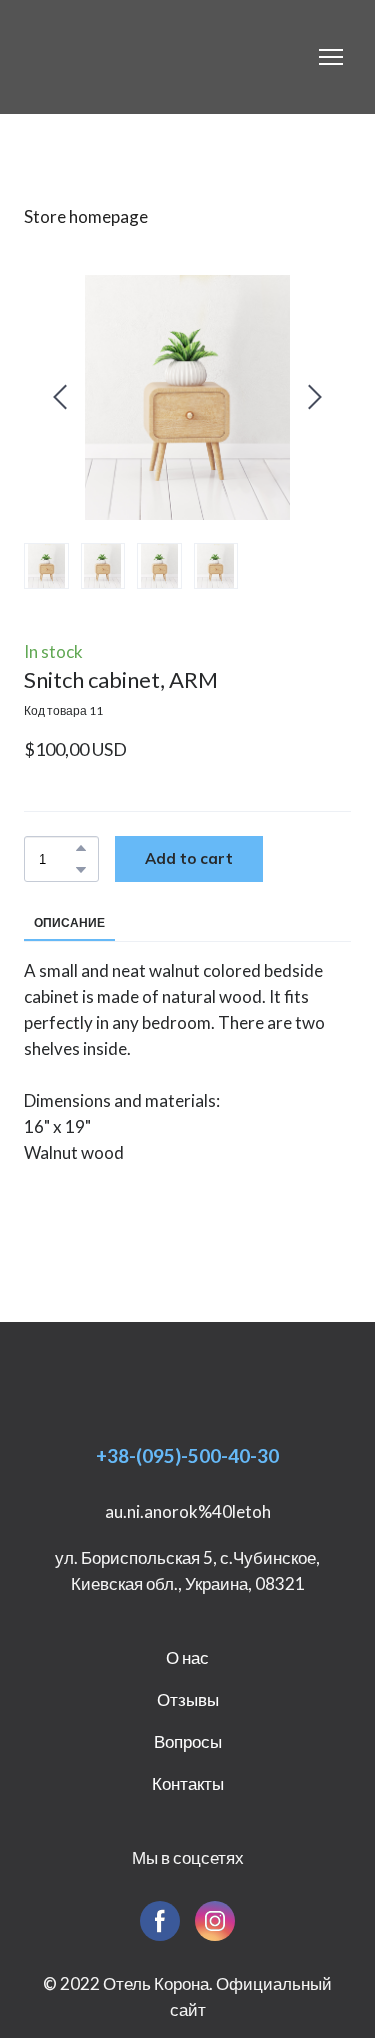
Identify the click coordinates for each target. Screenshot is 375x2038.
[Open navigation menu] (331, 57)
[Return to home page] (132, 57)
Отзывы (188, 1699)
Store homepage (86, 216)
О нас (187, 1657)
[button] (81, 848)
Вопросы (188, 1741)
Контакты (188, 1783)
